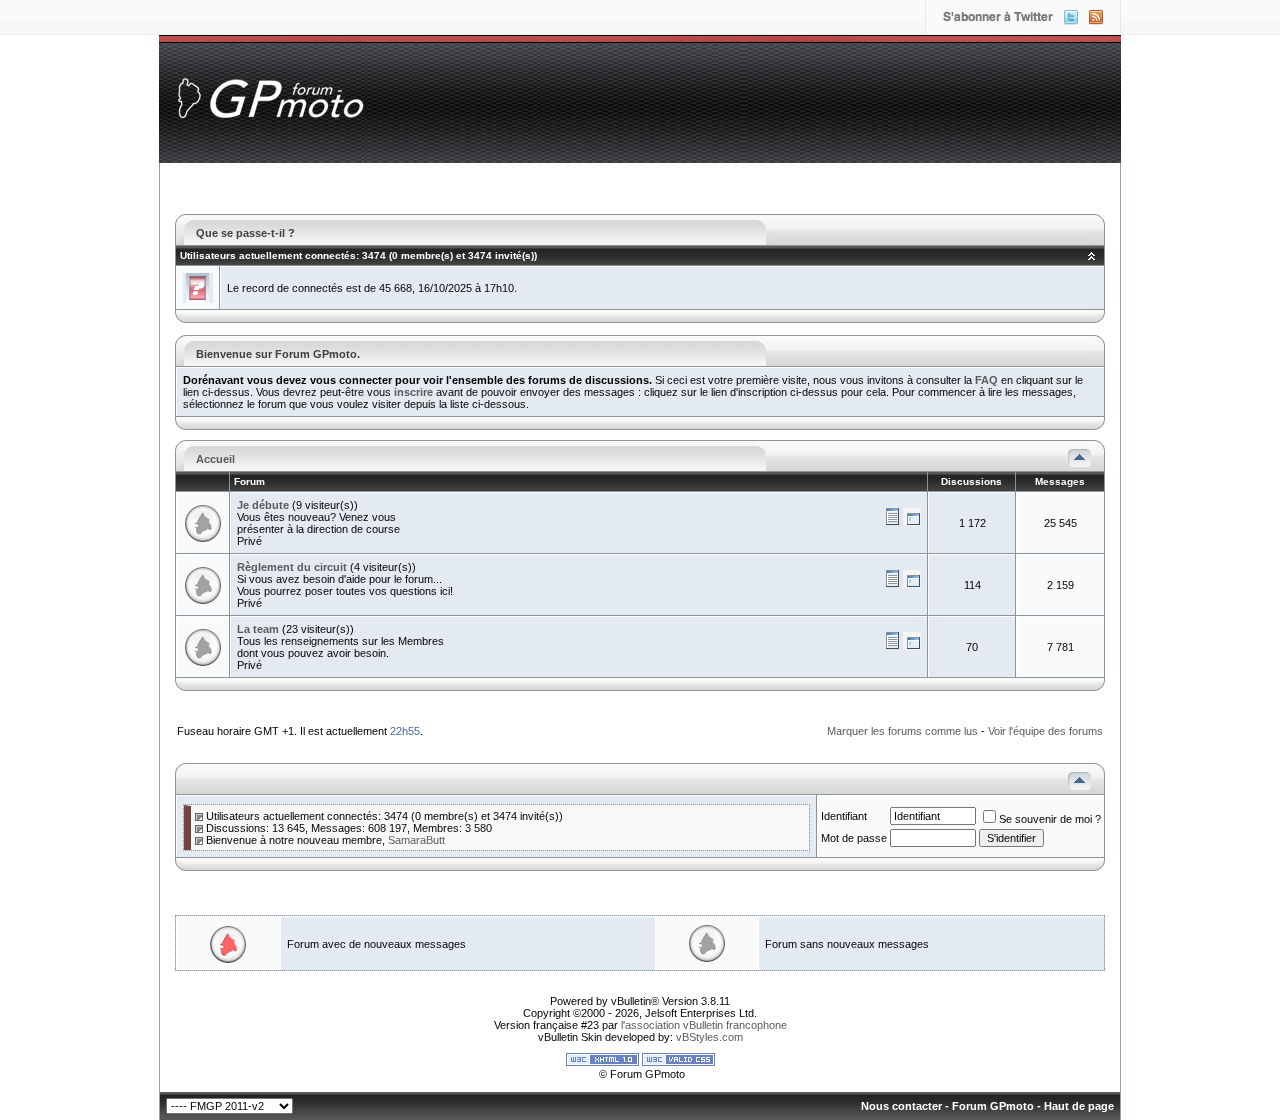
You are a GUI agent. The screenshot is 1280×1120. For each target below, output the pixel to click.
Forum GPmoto (993, 1106)
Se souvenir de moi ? (1050, 819)
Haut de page (1079, 1106)
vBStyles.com (709, 1037)
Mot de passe (854, 838)
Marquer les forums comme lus (902, 731)
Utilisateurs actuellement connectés (268, 255)
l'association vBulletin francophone (704, 1025)
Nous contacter (901, 1106)
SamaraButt (416, 840)
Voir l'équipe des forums (1045, 731)
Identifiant (844, 816)
